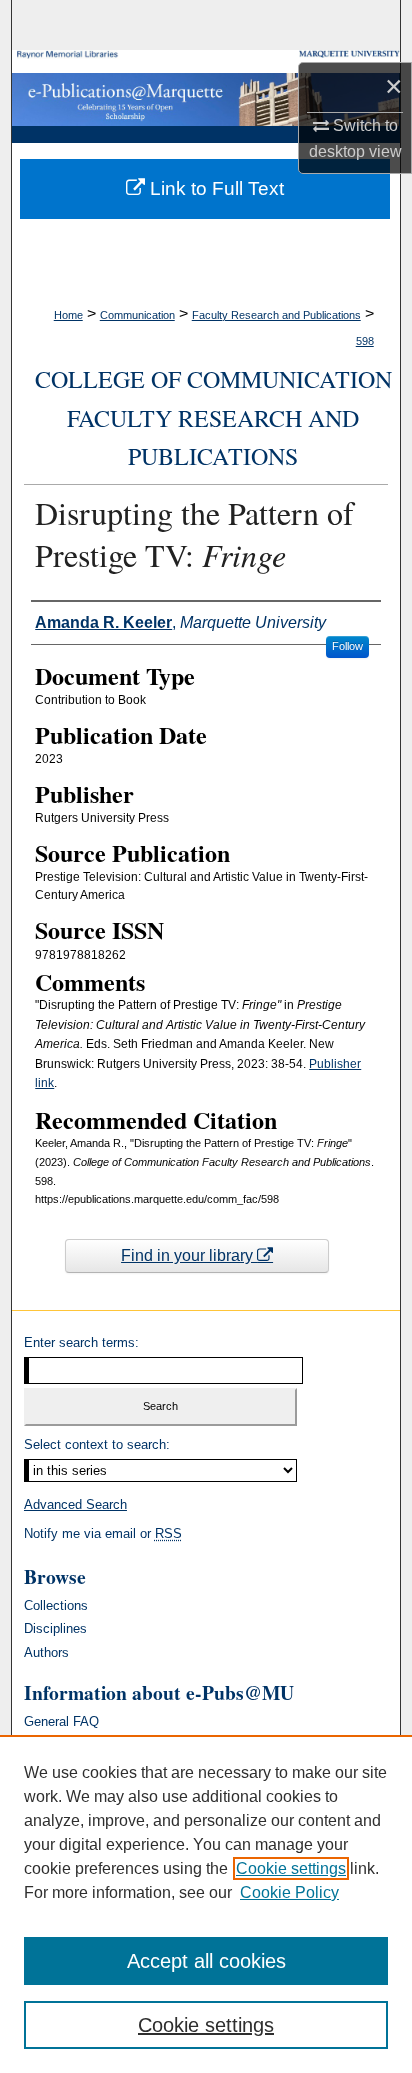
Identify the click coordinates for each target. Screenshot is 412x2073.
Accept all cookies (206, 1961)
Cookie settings (291, 1868)
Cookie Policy (289, 1892)
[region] (206, 1904)
